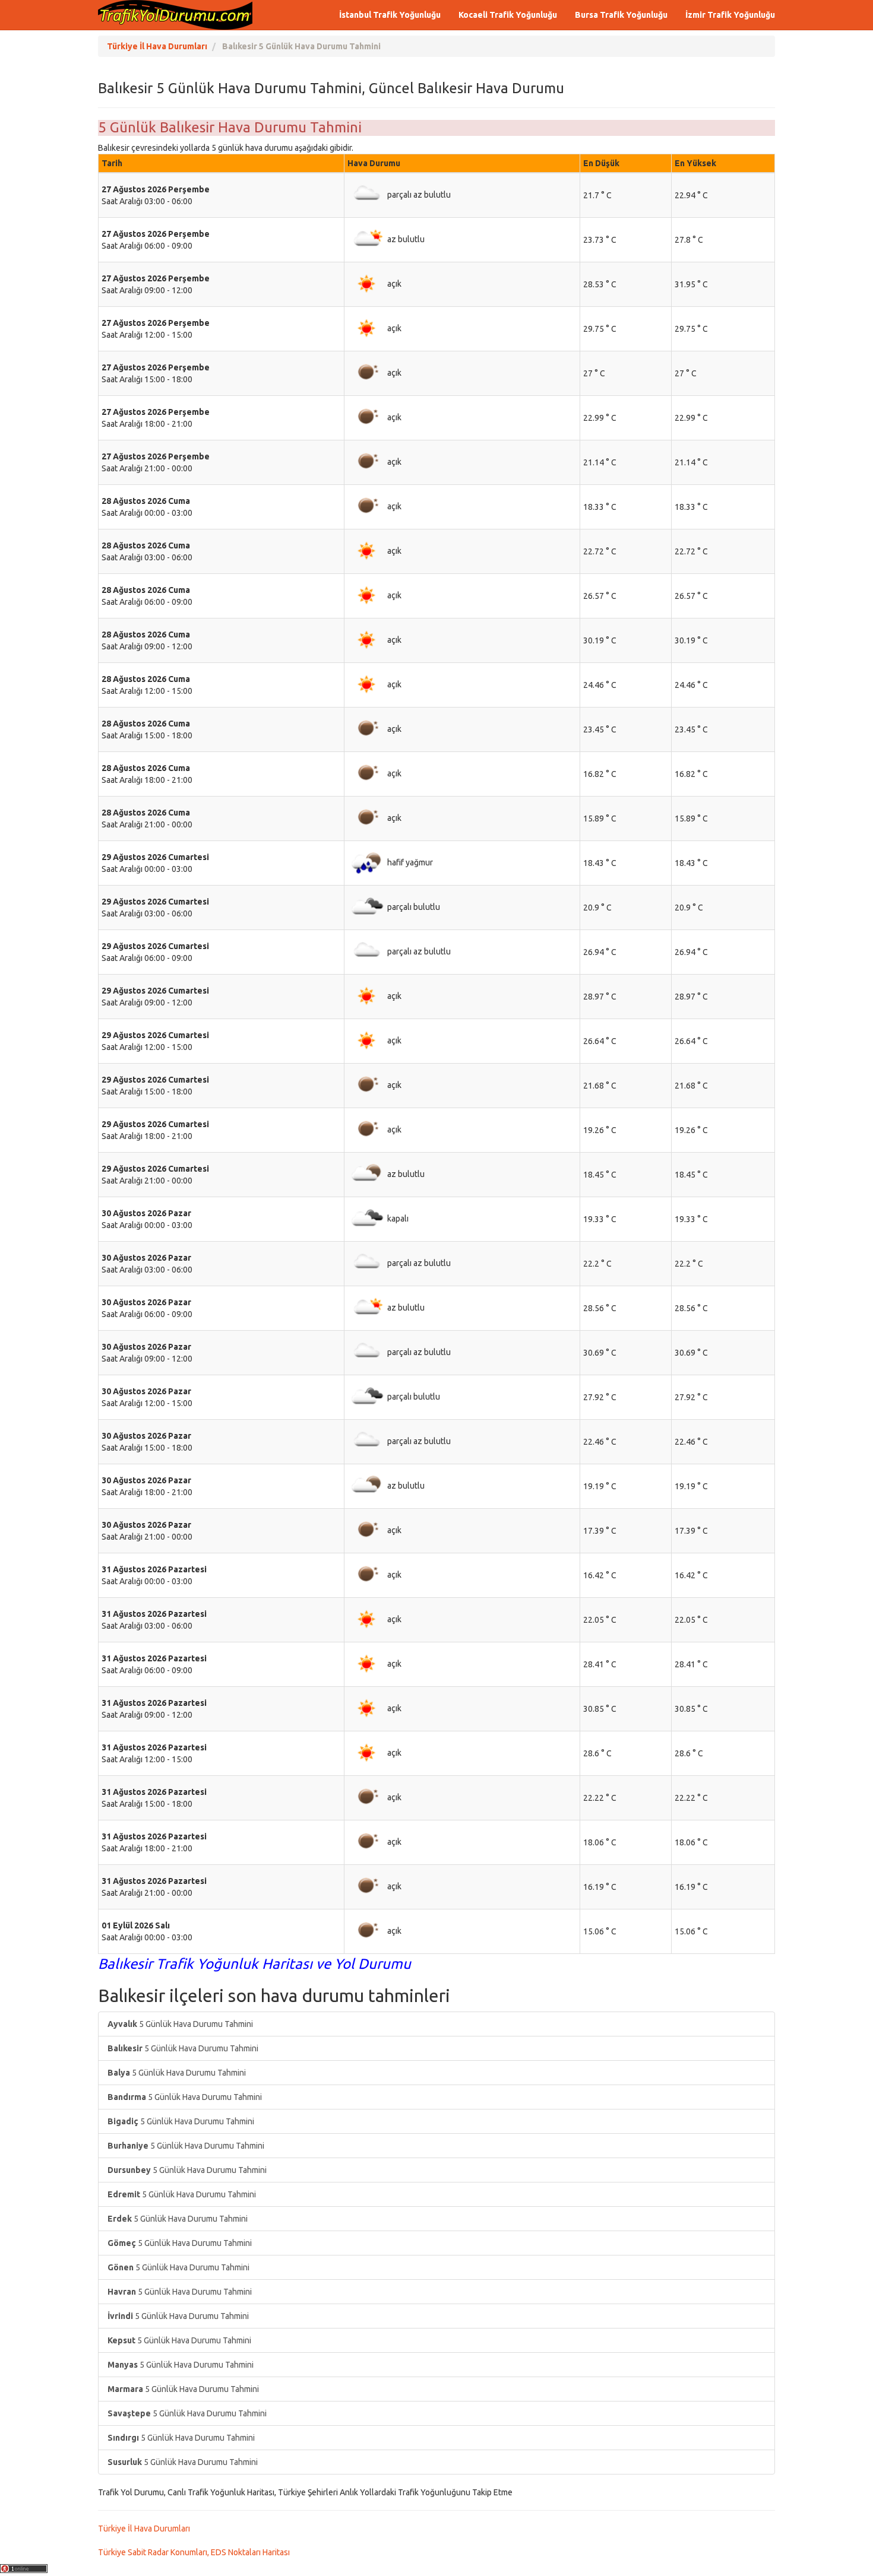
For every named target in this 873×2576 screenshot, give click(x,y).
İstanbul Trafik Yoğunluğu (390, 15)
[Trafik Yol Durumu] (175, 15)
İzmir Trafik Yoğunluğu (730, 15)
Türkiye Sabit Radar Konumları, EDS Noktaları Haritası (194, 2552)
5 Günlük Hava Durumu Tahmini (180, 2024)
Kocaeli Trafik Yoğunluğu (508, 15)
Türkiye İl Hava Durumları (144, 2529)
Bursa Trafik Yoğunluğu (621, 15)
